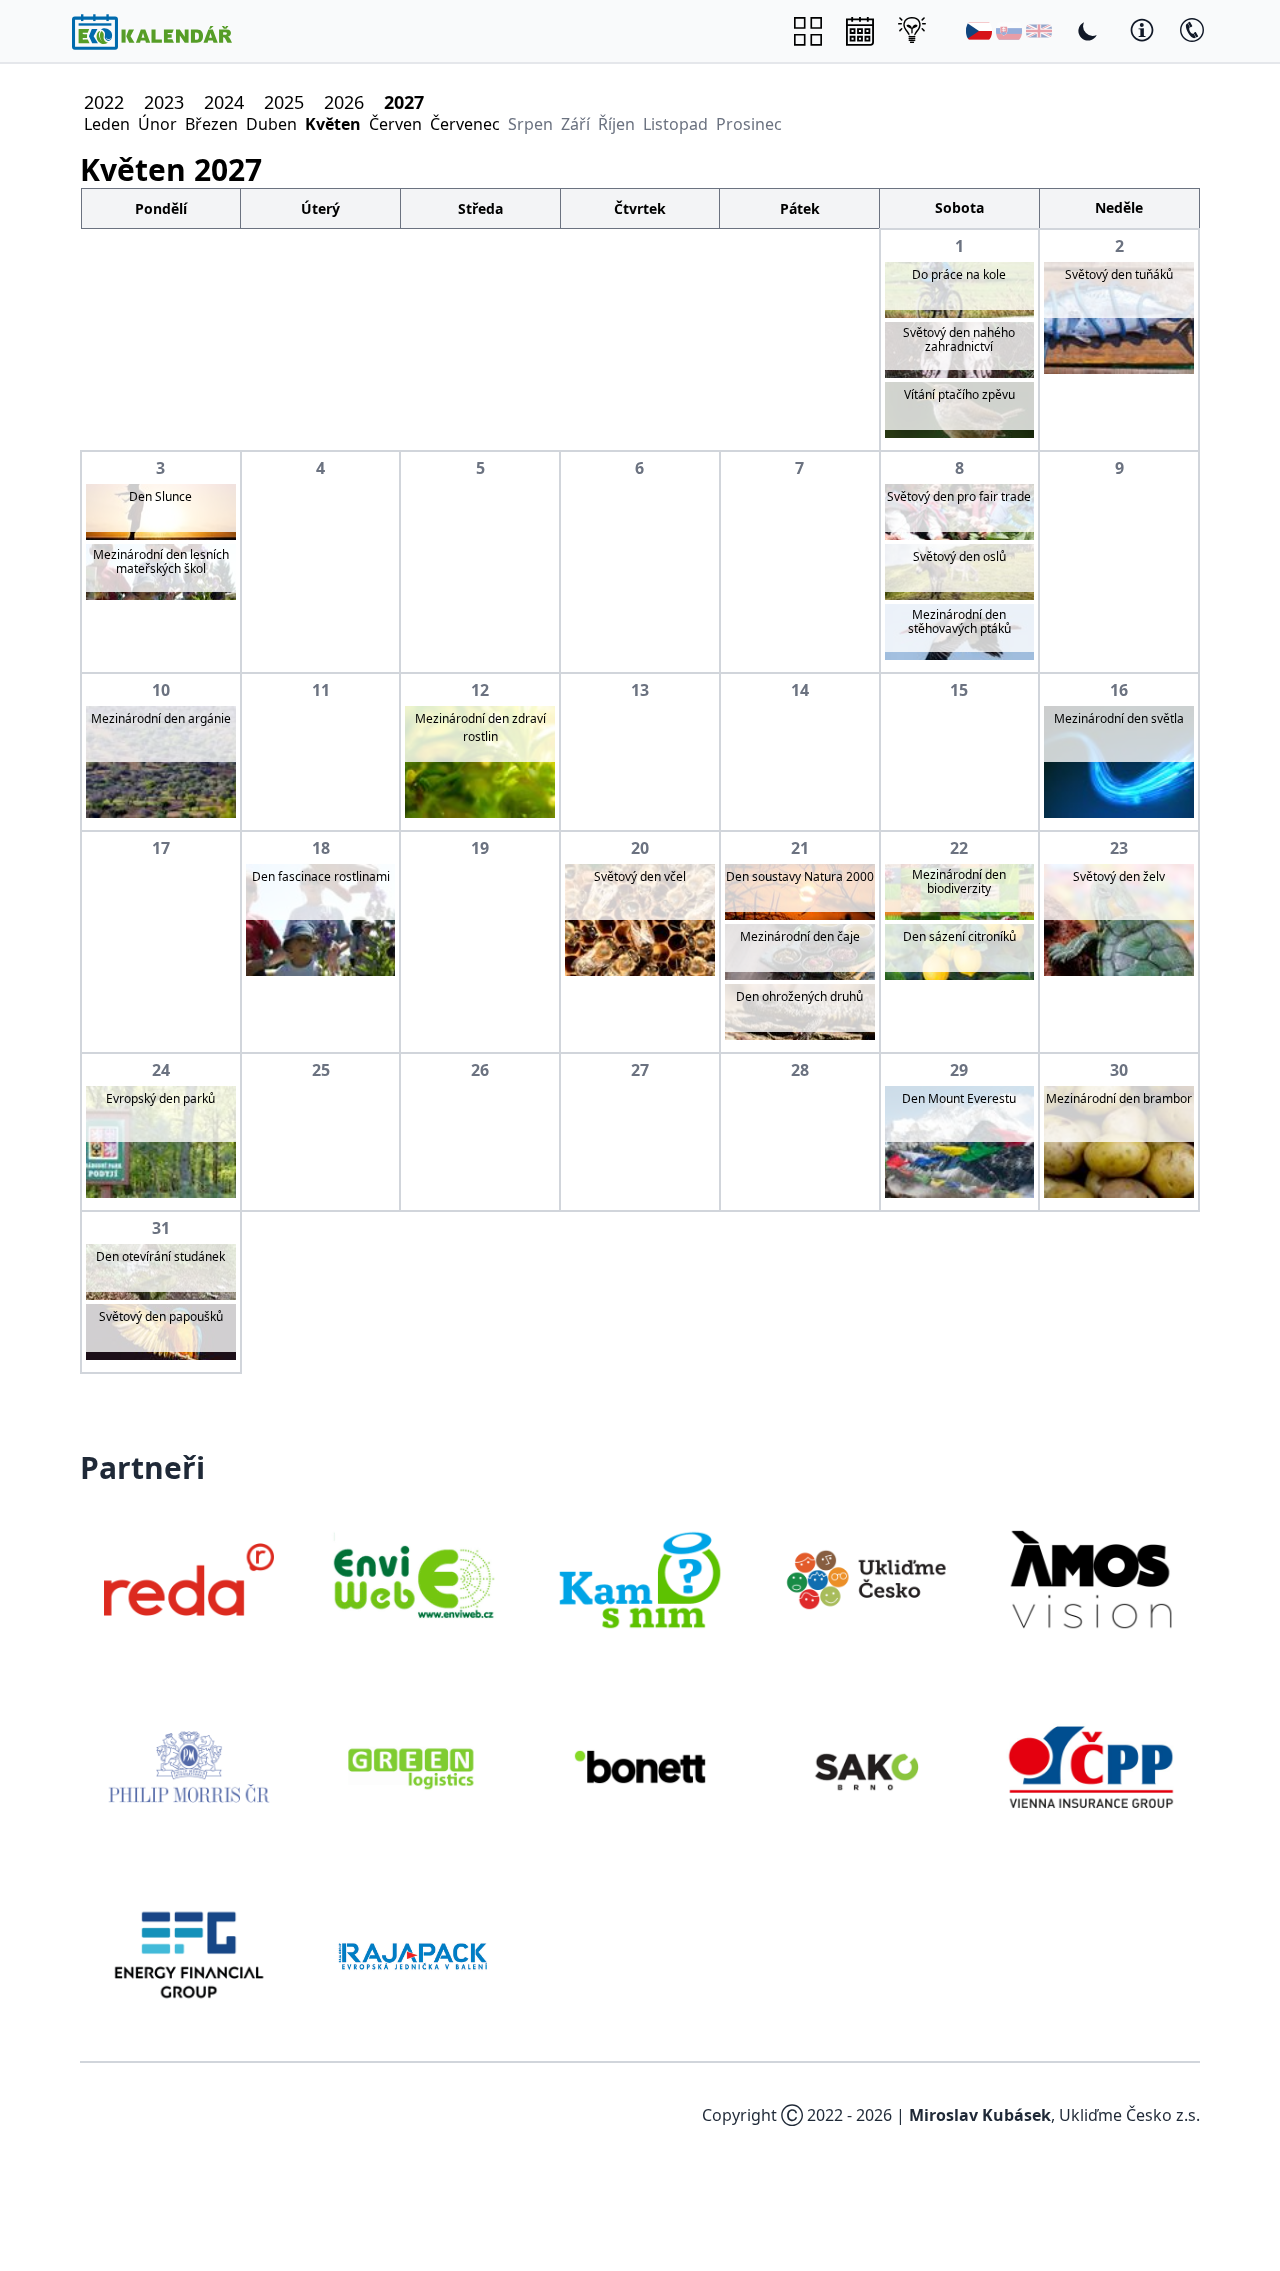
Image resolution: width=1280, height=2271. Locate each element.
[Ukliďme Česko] (866, 1580)
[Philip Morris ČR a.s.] (189, 1767)
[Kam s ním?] (640, 1580)
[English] (1039, 31)
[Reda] (189, 1580)
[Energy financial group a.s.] (189, 1955)
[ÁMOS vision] (1091, 1580)
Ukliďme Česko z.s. (1129, 2115)
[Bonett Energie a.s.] (640, 1767)
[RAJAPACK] (415, 1955)
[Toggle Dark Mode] (1088, 31)
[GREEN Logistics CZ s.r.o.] (415, 1767)
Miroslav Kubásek (980, 2115)
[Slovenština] (1009, 31)
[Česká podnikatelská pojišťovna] (1091, 1767)
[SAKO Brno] (866, 1767)
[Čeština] (979, 31)
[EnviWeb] (415, 1580)
